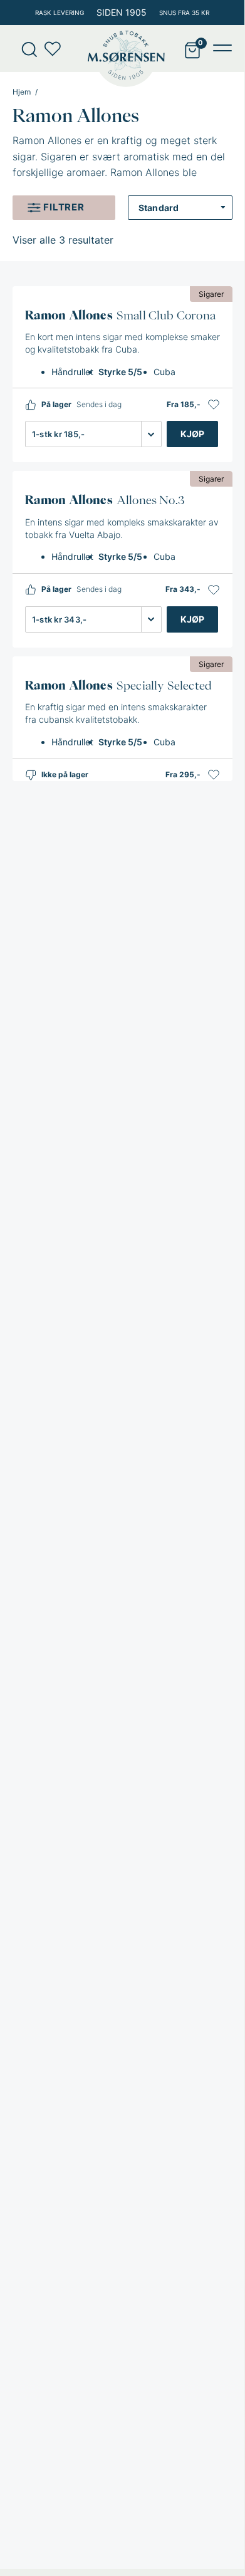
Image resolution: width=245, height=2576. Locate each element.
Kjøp (192, 434)
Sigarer (211, 294)
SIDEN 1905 (122, 12)
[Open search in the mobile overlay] (25, 49)
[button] (214, 405)
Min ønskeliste (56, 49)
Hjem (22, 92)
